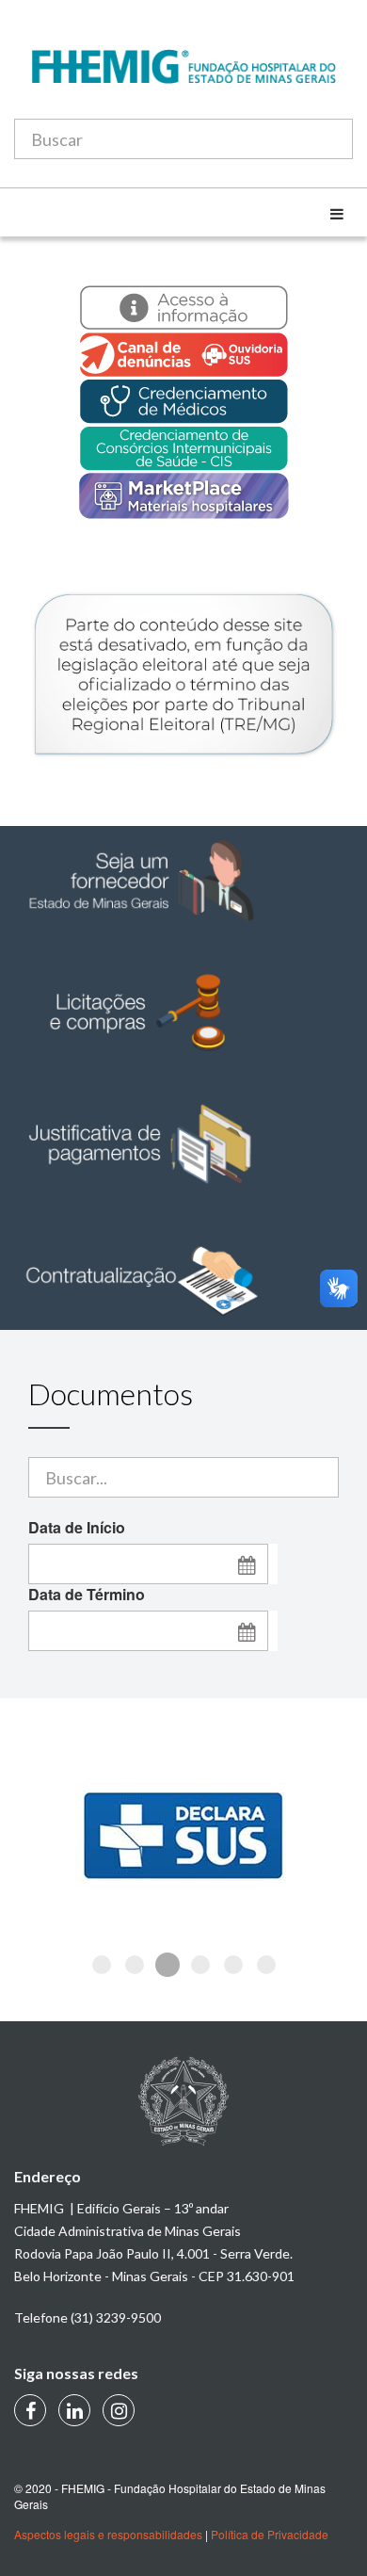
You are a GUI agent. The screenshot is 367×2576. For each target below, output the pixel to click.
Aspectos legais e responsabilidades (108, 2534)
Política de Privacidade (270, 2534)
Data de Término (87, 1595)
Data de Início (77, 1528)
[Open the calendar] (247, 1564)
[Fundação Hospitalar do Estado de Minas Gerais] (183, 76)
